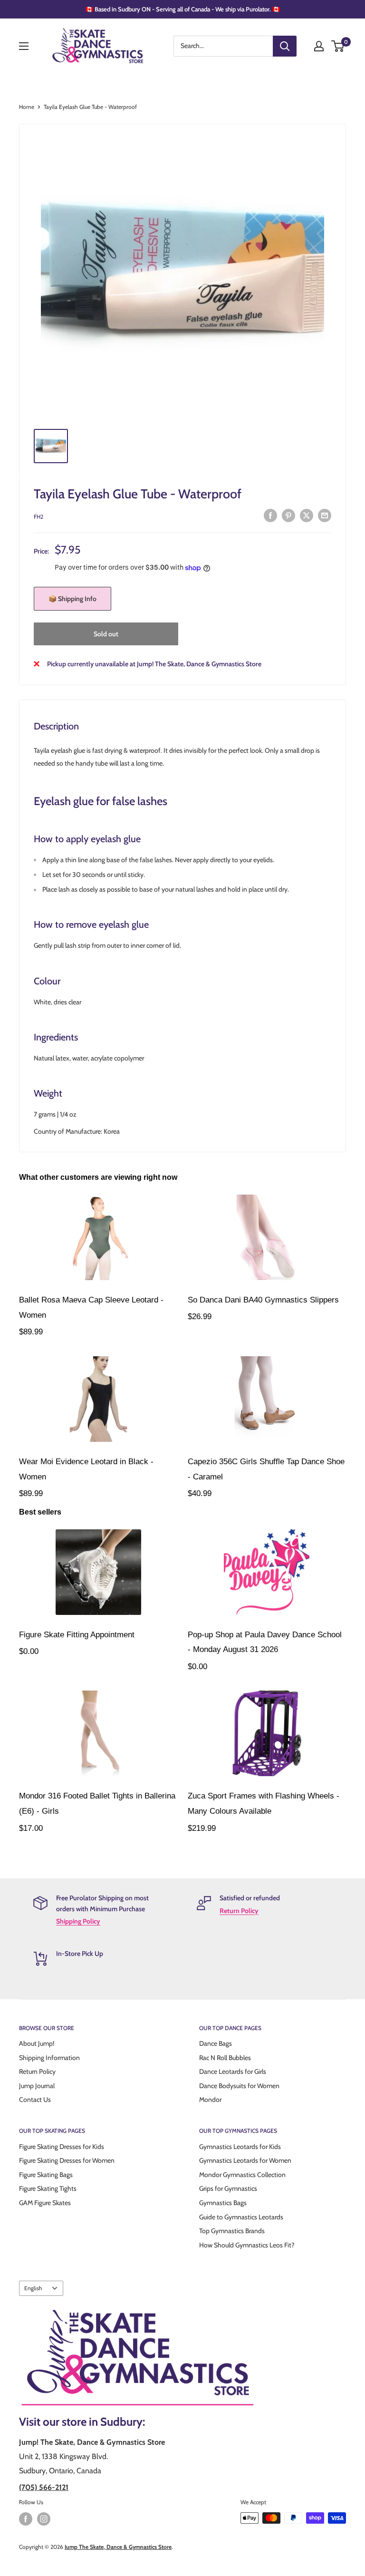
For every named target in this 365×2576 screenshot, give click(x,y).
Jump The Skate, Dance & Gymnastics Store (118, 2547)
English (33, 2288)
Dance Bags (216, 2043)
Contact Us (35, 2100)
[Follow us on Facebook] (26, 2519)
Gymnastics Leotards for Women (245, 2160)
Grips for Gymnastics (228, 2188)
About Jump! (37, 2043)
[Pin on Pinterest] (288, 516)
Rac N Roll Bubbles (225, 2058)
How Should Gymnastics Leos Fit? (247, 2245)
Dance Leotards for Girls (233, 2071)
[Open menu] (24, 46)
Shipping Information (49, 2058)
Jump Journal (37, 2086)
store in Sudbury (102, 2422)
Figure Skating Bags (46, 2175)
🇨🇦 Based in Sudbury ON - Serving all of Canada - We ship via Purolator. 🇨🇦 (183, 9)
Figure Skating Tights (48, 2188)
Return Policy (239, 1911)
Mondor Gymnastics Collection (242, 2175)
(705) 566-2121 (44, 2487)
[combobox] (223, 46)
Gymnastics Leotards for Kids (240, 2147)
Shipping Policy (78, 1921)
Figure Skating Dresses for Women (67, 2160)
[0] (338, 46)
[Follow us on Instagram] (44, 2519)
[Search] (285, 46)
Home (27, 107)
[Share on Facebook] (270, 516)
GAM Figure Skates (45, 2203)
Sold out (106, 634)
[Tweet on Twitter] (307, 516)
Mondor (210, 2100)
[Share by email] (325, 516)
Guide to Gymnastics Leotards (241, 2217)
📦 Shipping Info (72, 599)
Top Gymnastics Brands (232, 2231)
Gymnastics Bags (223, 2203)
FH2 (38, 517)
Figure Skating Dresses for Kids (62, 2147)
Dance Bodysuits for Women (239, 2086)
